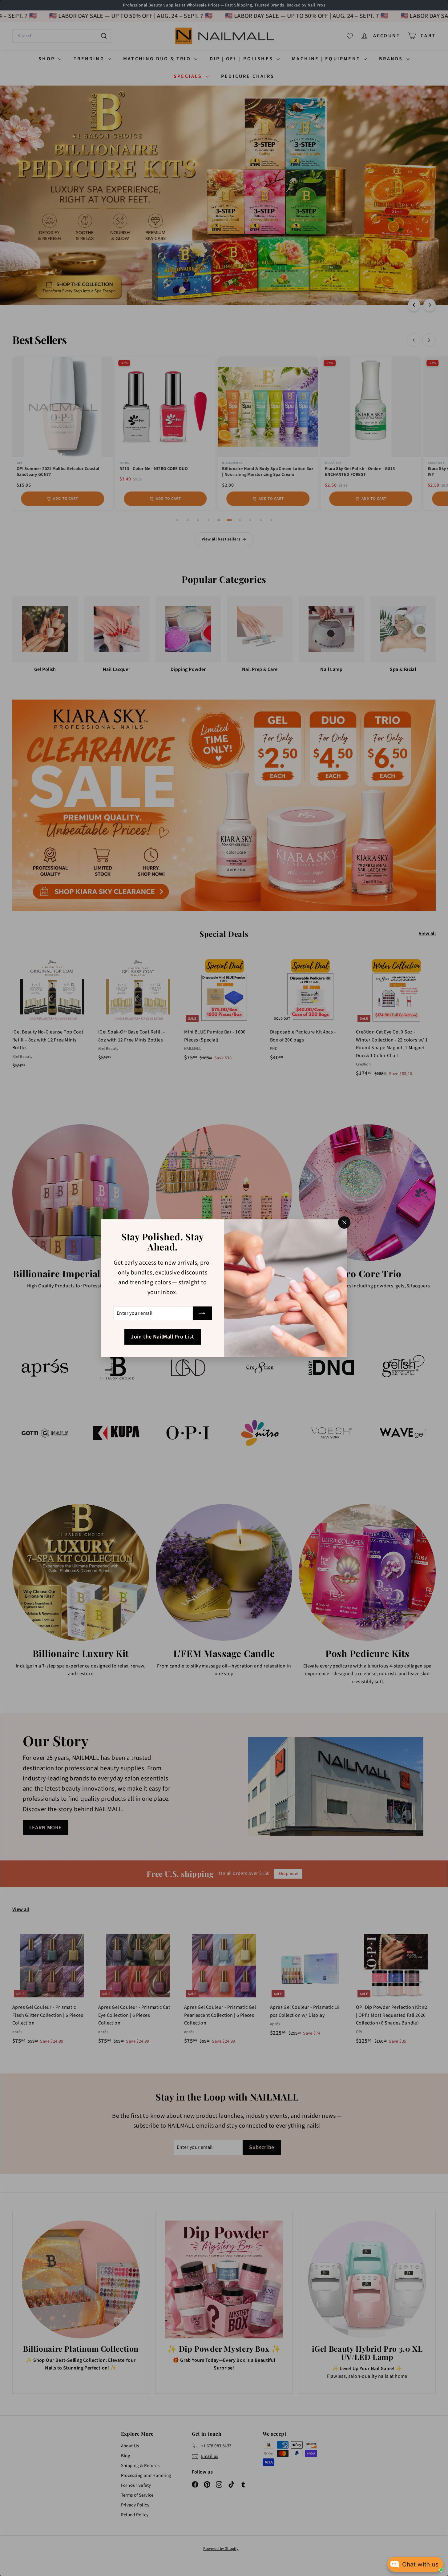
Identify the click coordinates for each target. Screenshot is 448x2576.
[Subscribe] (202, 1313)
